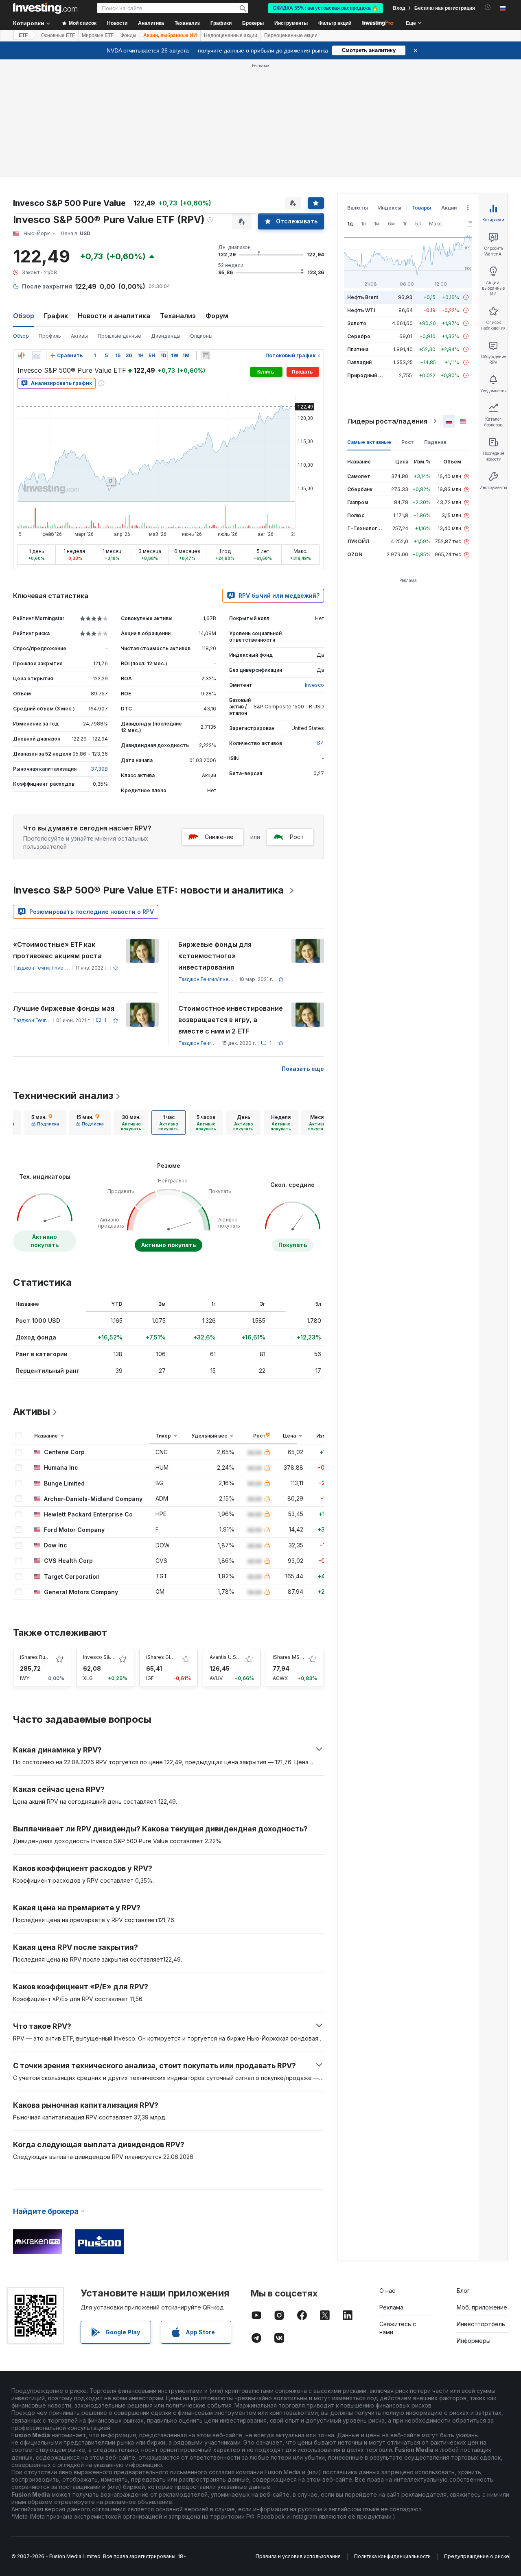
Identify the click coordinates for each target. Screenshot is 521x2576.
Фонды (128, 35)
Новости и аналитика (114, 316)
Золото (357, 323)
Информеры (474, 2341)
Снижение (219, 837)
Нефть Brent (363, 297)
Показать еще (303, 1069)
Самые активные (369, 442)
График (56, 316)
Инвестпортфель (481, 2324)
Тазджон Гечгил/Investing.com (50, 968)
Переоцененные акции (291, 35)
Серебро (359, 336)
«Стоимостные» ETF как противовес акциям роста (57, 950)
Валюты (358, 208)
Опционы (201, 336)
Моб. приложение (482, 2307)
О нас (387, 2291)
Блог (463, 2291)
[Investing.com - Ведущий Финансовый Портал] (45, 8)
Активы (79, 336)
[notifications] (488, 8)
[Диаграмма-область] (37, 356)
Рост (297, 837)
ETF (23, 35)
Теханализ (178, 316)
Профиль (50, 336)
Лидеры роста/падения (387, 421)
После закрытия (47, 286)
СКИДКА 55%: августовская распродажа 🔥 (325, 8)
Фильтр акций (335, 23)
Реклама (391, 2307)
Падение (435, 442)
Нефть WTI (361, 310)
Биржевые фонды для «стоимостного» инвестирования (215, 956)
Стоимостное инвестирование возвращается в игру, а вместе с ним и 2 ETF (231, 1020)
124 (320, 743)
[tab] (45, 1123)
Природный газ (367, 375)
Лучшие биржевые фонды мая (64, 1008)
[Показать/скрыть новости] (205, 356)
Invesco (314, 685)
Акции (449, 208)
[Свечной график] (21, 356)
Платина (358, 349)
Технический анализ (63, 1096)
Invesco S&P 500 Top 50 (113, 1657)
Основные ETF (58, 35)
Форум (217, 316)
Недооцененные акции (231, 35)
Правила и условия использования (298, 2556)
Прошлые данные (119, 336)
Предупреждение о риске (477, 2556)
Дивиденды (166, 336)
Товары (421, 208)
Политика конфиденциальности (392, 2556)
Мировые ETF (98, 35)
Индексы (390, 208)
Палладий (359, 362)
